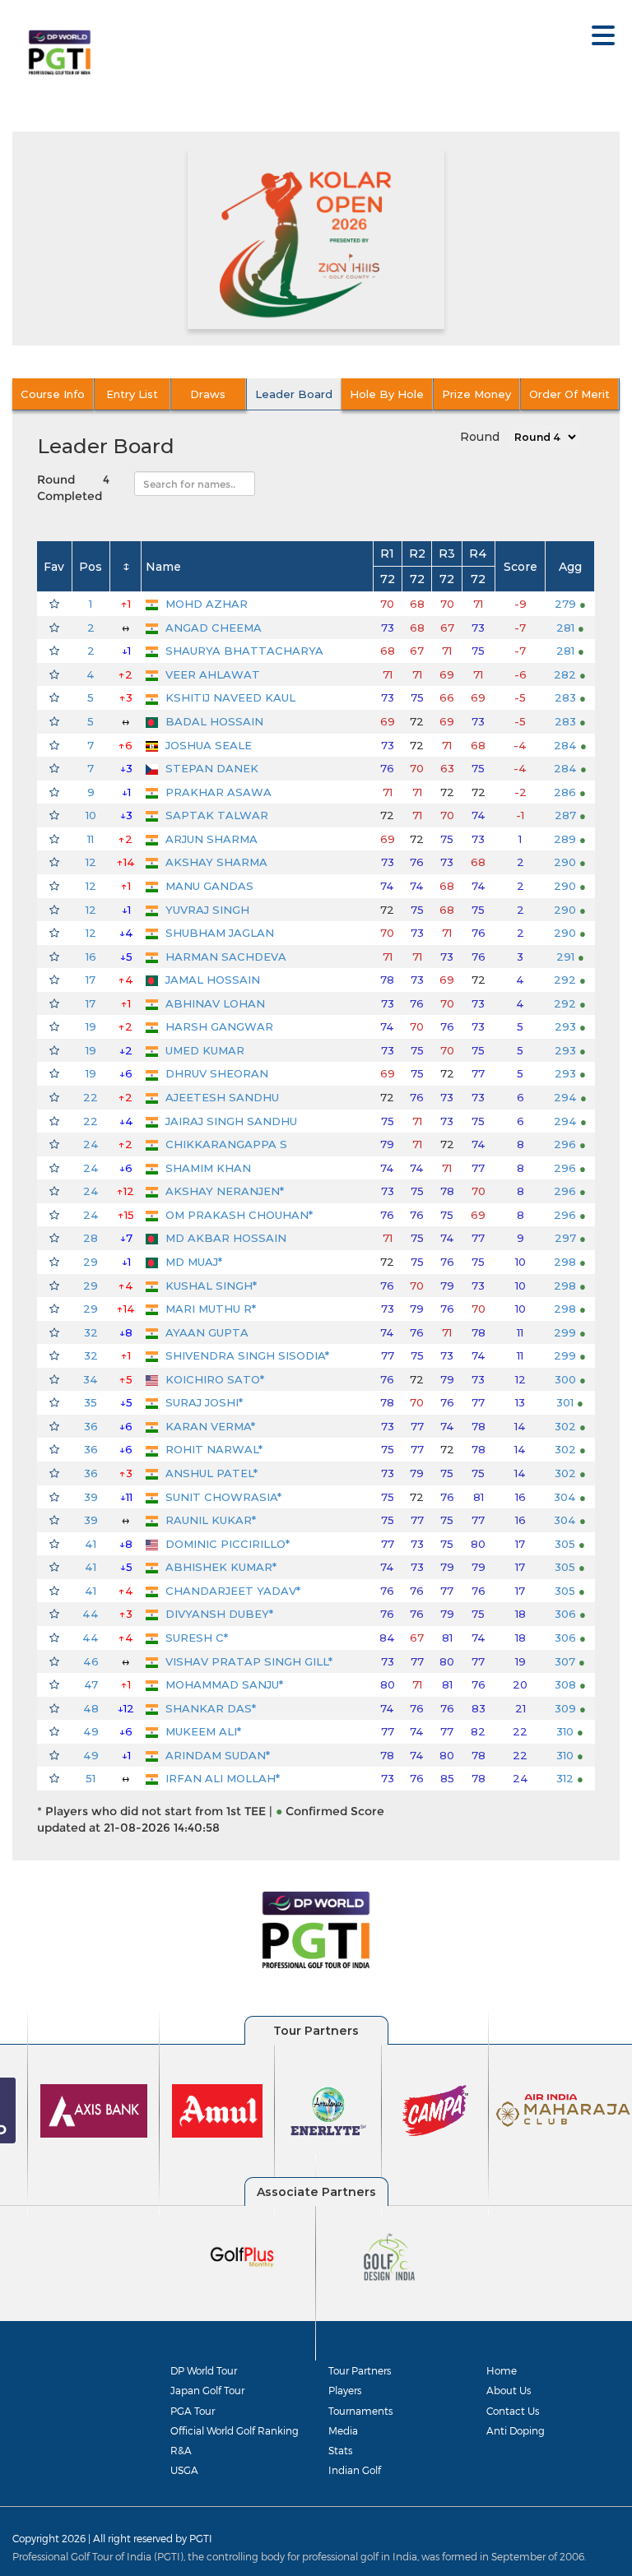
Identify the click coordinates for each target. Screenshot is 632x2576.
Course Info (53, 394)
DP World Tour (204, 2370)
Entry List (132, 394)
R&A (181, 2450)
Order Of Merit (569, 394)
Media (343, 2430)
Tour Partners (360, 2370)
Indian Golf (355, 2470)
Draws (208, 394)
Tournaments (360, 2411)
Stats (340, 2450)
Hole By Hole (387, 394)
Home (502, 2370)
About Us (509, 2390)
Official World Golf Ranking (235, 2430)
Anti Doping (516, 2430)
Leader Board (294, 394)
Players (345, 2390)
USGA (184, 2470)
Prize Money (476, 394)
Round (480, 437)
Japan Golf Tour (207, 2390)
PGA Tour (193, 2411)
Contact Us (513, 2411)
